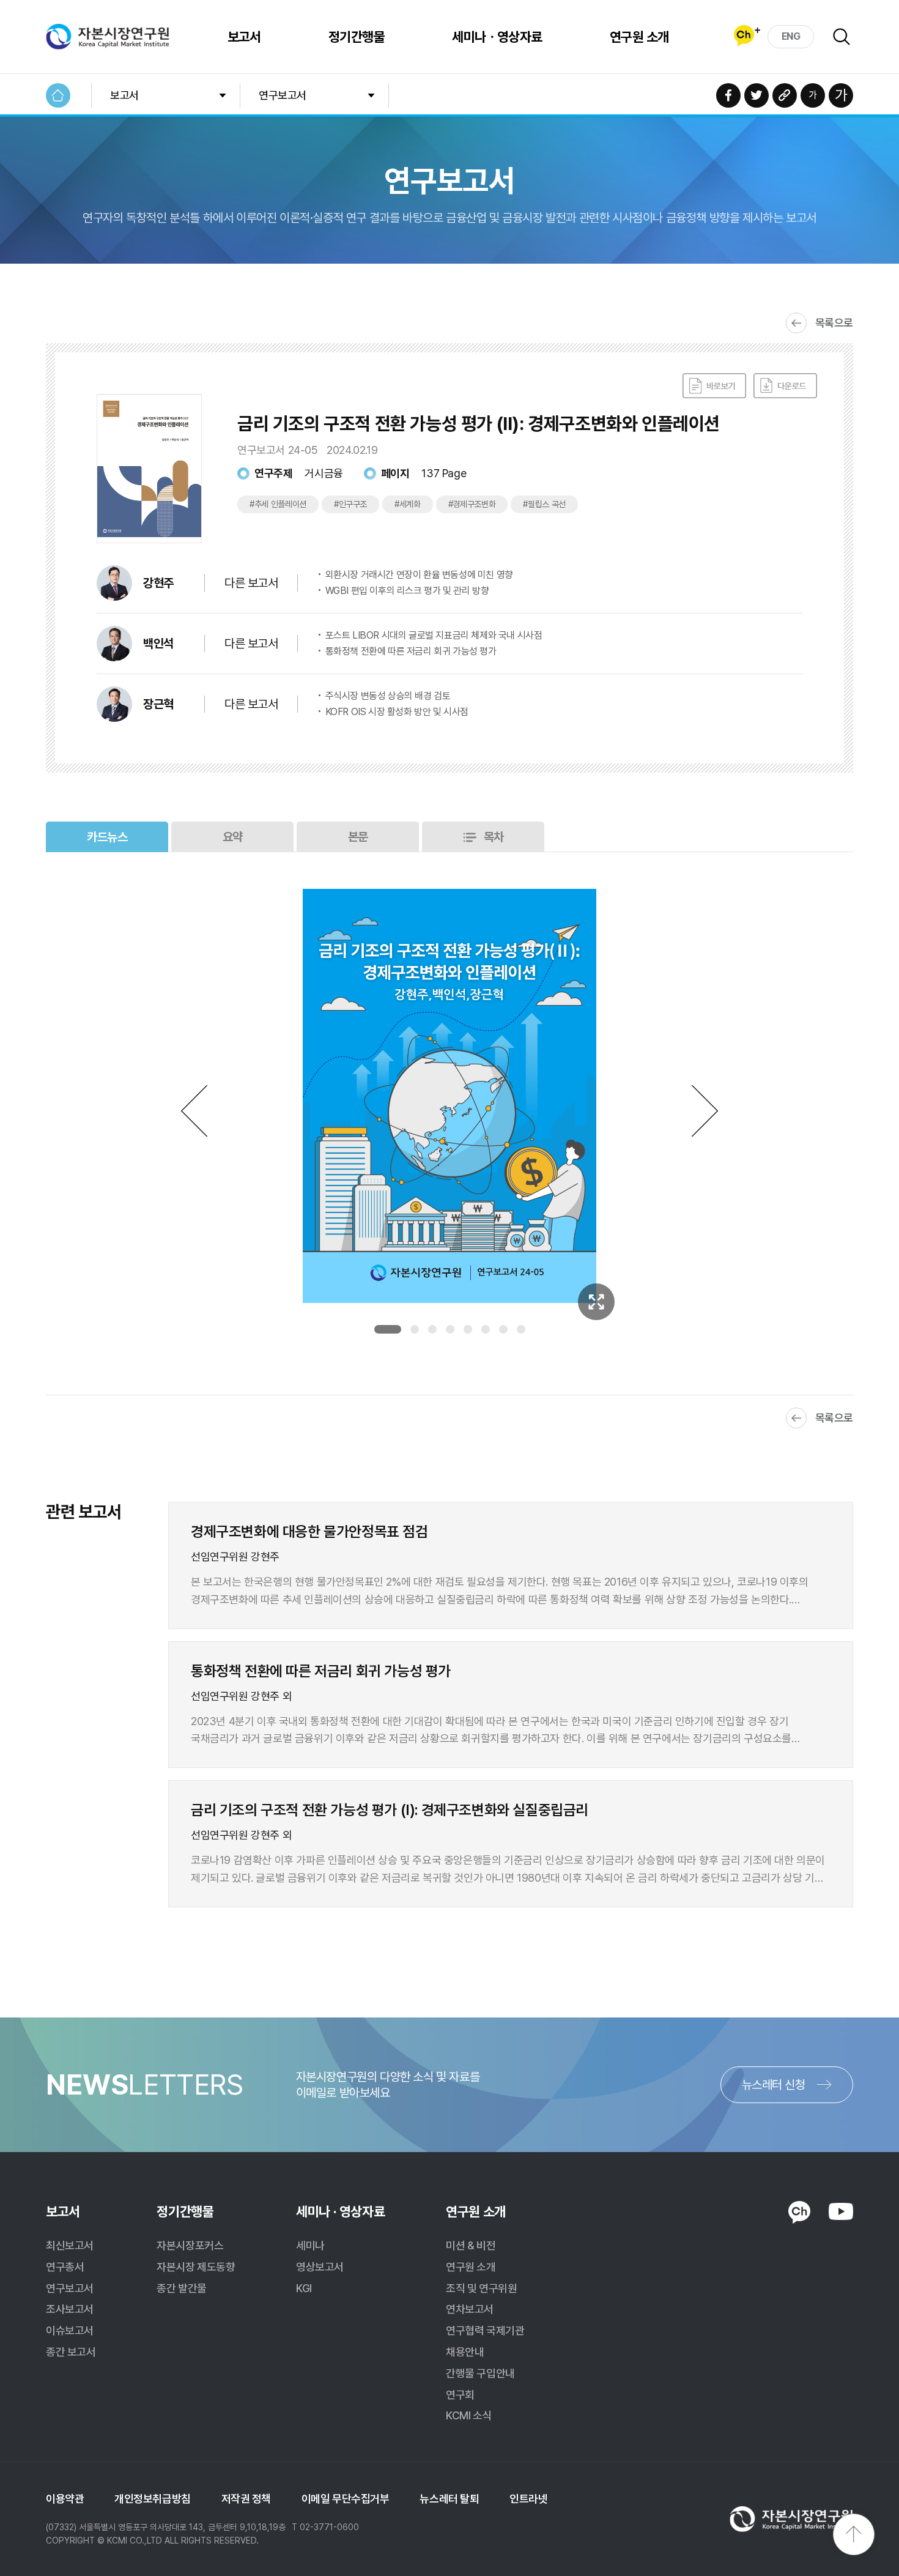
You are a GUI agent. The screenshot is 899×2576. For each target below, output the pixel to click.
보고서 (244, 37)
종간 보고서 (71, 2352)
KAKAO (799, 2213)
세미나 (310, 2245)
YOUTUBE (841, 2211)
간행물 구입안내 (480, 2373)
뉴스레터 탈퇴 (449, 2499)
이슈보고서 (70, 2330)
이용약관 (65, 2499)
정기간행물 (357, 37)
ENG (791, 36)
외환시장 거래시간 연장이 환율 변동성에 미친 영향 (419, 575)
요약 (233, 837)
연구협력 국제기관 (485, 2330)
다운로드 (785, 386)
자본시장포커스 (190, 2245)
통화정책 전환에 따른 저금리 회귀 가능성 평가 (411, 651)
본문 (358, 837)
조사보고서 (70, 2309)
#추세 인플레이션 (278, 504)
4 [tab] (450, 1329)
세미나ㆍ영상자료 (497, 37)
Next (705, 1111)
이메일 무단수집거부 (346, 2499)
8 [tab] (521, 1329)
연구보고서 (283, 95)
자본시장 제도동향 (196, 2267)
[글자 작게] (813, 95)
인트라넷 (528, 2499)
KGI (304, 2288)
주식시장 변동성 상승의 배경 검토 (388, 696)
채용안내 (465, 2352)
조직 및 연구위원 (481, 2288)
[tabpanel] (449, 1096)
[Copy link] (785, 95)
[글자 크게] (841, 95)
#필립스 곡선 (544, 504)
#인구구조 (350, 504)
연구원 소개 (639, 37)
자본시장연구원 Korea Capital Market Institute (108, 37)
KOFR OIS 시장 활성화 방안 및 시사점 (397, 712)
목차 (494, 837)
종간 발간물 (181, 2288)
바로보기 (714, 386)
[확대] (596, 1302)
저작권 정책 (246, 2499)
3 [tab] (432, 1329)
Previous (194, 1111)
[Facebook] (728, 95)
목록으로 (834, 323)
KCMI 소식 (469, 2415)
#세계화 (408, 504)
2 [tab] (415, 1329)
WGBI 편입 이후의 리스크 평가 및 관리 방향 (407, 591)
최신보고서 (70, 2245)
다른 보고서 (251, 583)
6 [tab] (486, 1329)
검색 (842, 37)
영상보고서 (320, 2267)
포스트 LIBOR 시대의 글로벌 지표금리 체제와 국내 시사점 (434, 635)
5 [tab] (468, 1329)
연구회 (460, 2395)
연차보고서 (470, 2309)
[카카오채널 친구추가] (747, 36)
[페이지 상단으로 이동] (854, 2534)
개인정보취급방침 (152, 2499)
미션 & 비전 (471, 2245)
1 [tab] (388, 1329)
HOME (58, 95)
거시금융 (324, 473)
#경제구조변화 (472, 504)
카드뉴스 (107, 837)
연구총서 (65, 2267)
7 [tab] (503, 1329)
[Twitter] (757, 95)
